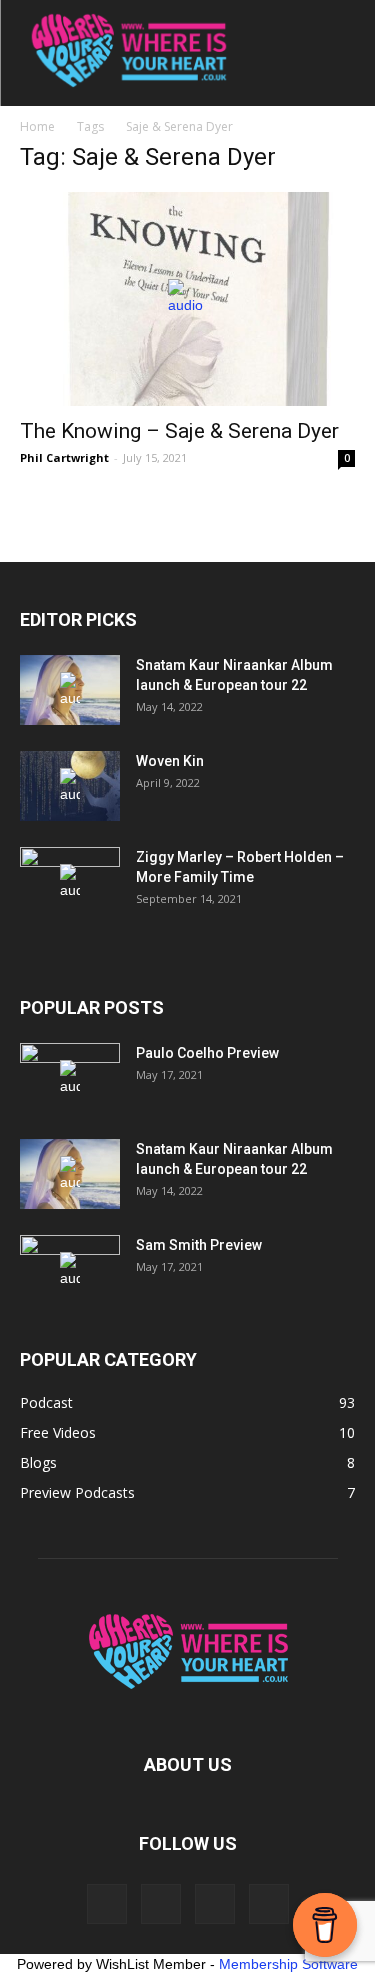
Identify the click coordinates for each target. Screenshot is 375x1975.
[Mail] (215, 1904)
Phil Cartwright (64, 457)
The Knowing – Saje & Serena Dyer (179, 431)
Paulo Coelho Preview (207, 1053)
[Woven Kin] (70, 786)
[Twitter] (269, 1904)
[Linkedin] (161, 1904)
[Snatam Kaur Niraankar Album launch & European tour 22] (70, 690)
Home (37, 126)
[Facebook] (107, 1904)
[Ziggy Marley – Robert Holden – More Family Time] (70, 882)
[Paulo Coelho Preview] (70, 1078)
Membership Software (288, 1964)
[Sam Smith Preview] (70, 1270)
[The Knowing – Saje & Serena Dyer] (187, 299)
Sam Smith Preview (199, 1245)
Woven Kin (170, 761)
